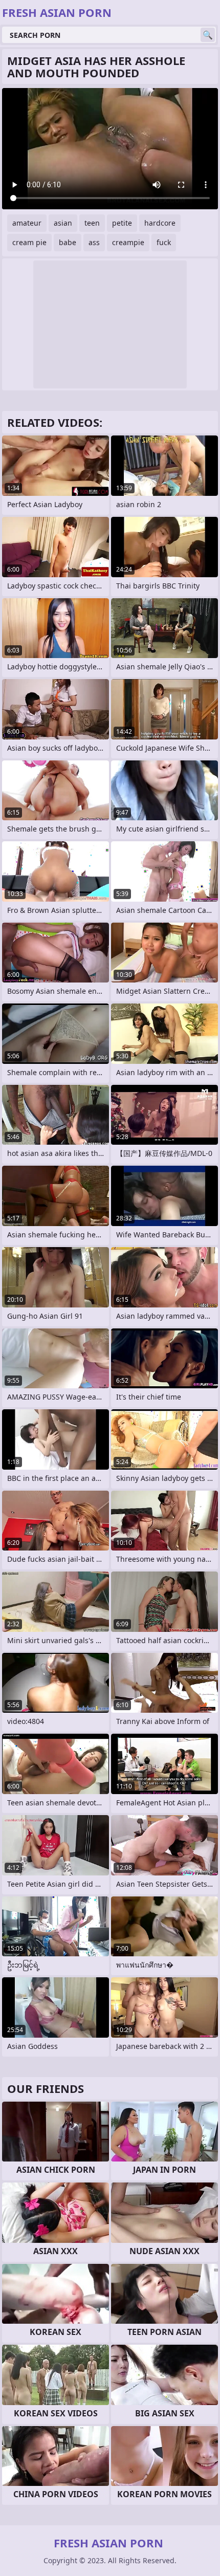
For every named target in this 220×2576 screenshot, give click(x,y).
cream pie (29, 242)
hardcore (160, 223)
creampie (128, 242)
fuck (164, 242)
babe (68, 242)
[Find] (208, 35)
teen (92, 223)
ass (94, 242)
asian (63, 223)
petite (122, 223)
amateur (27, 223)
